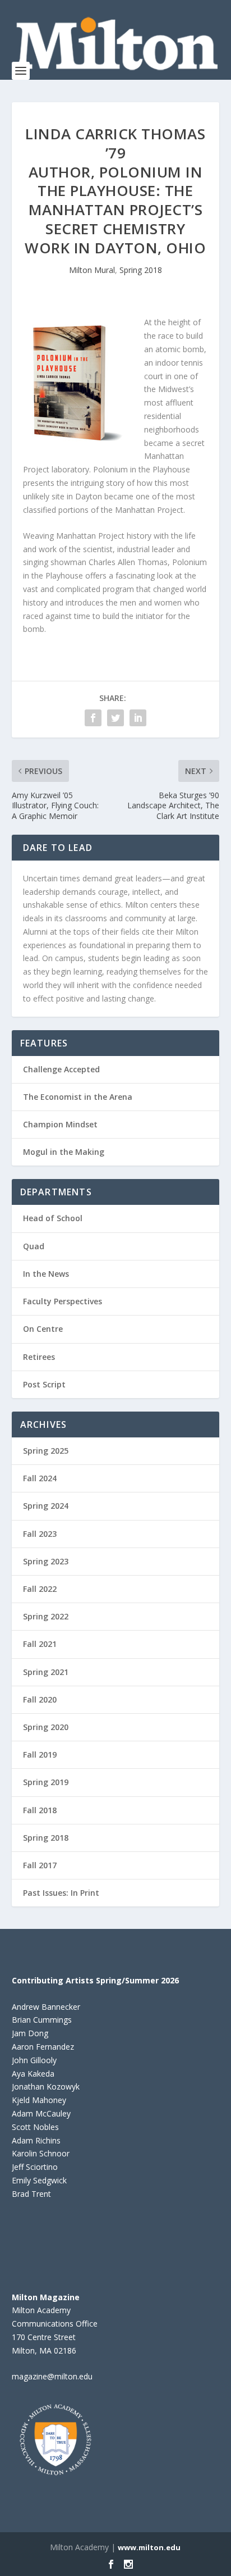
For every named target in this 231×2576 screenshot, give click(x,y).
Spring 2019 (46, 1782)
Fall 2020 (40, 1699)
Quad (34, 1246)
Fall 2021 (40, 1644)
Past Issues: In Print (61, 1893)
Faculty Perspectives (63, 1301)
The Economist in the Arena (78, 1097)
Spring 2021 (46, 1672)
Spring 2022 (46, 1616)
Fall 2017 (40, 1865)
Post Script (44, 1384)
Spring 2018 (141, 270)
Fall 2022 (40, 1589)
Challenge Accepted (61, 1069)
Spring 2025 (46, 1451)
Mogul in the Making (64, 1152)
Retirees (39, 1357)
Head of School (53, 1218)
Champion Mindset (60, 1124)
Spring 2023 (46, 1561)
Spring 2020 (46, 1727)
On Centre (43, 1329)
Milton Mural (92, 270)
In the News (46, 1274)
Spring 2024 (46, 1506)
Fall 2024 (40, 1478)
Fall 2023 (40, 1534)
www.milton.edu (149, 2547)
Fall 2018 (40, 1810)
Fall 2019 (40, 1754)
